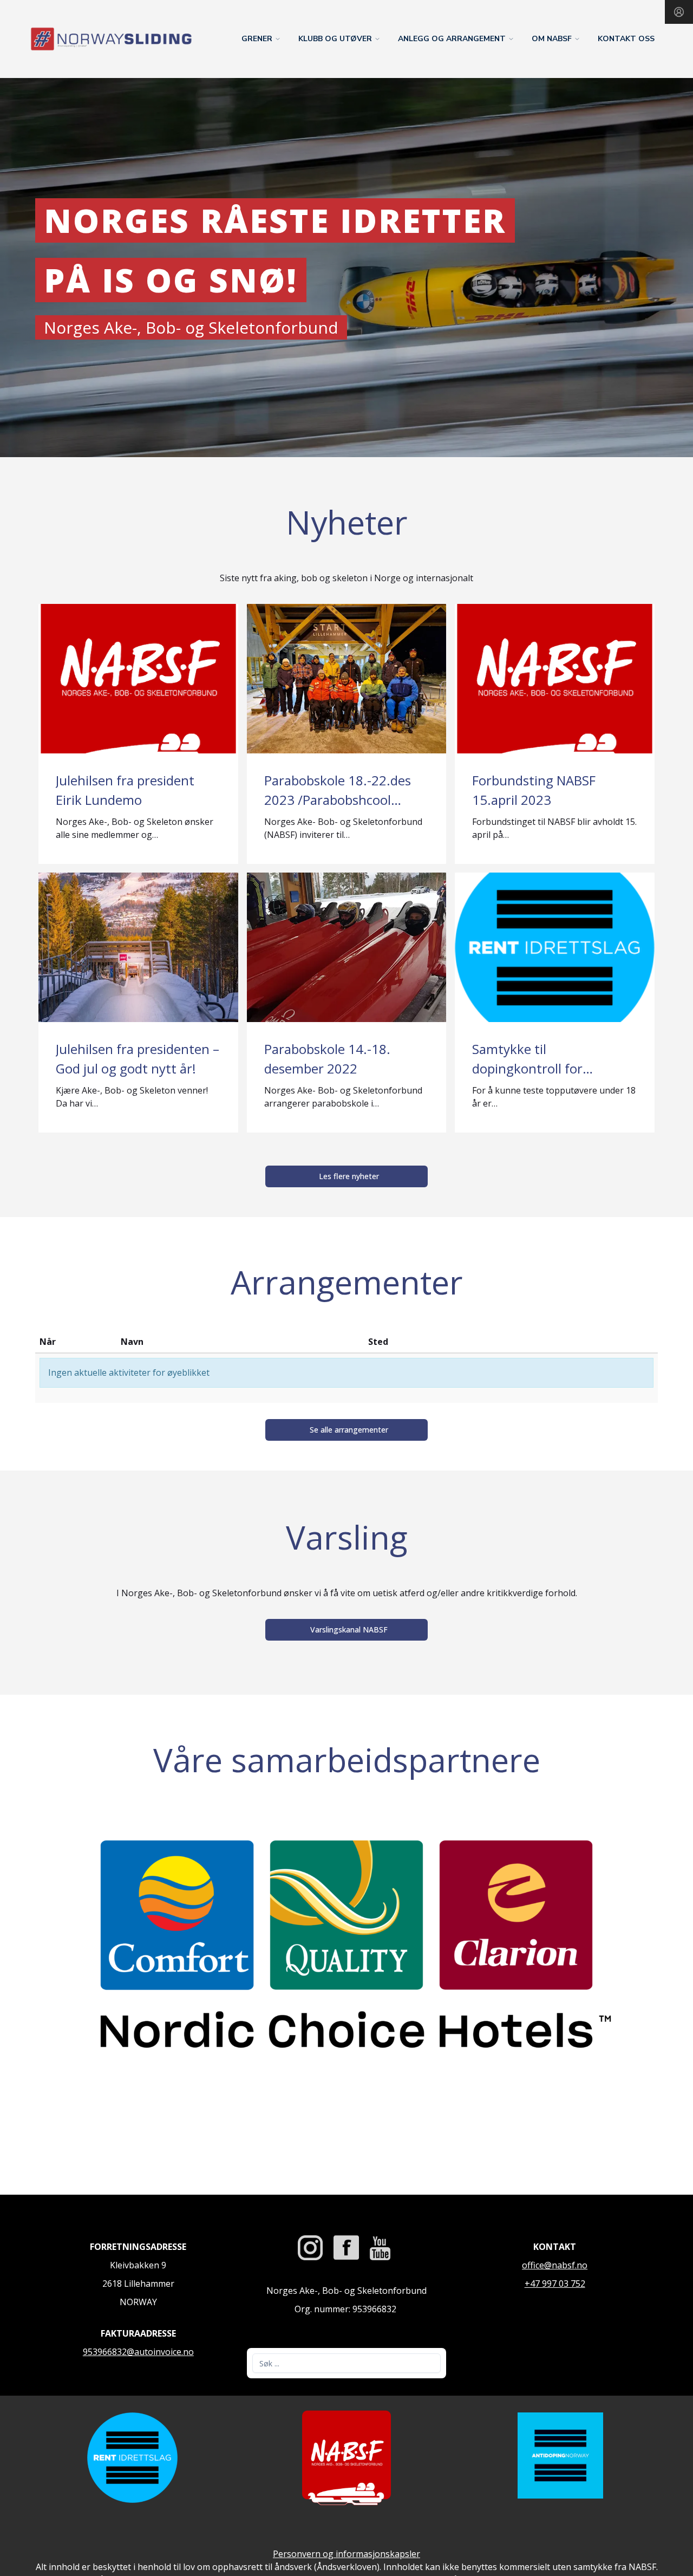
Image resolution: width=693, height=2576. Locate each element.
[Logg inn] (679, 12)
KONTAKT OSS (626, 39)
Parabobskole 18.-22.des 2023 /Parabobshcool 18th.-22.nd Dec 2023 (338, 800)
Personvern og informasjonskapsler (346, 2554)
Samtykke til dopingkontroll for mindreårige (527, 1068)
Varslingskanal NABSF (349, 1629)
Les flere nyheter (349, 1176)
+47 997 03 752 (555, 2284)
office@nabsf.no (555, 2265)
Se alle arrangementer (349, 1430)
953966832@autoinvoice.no (138, 2352)
